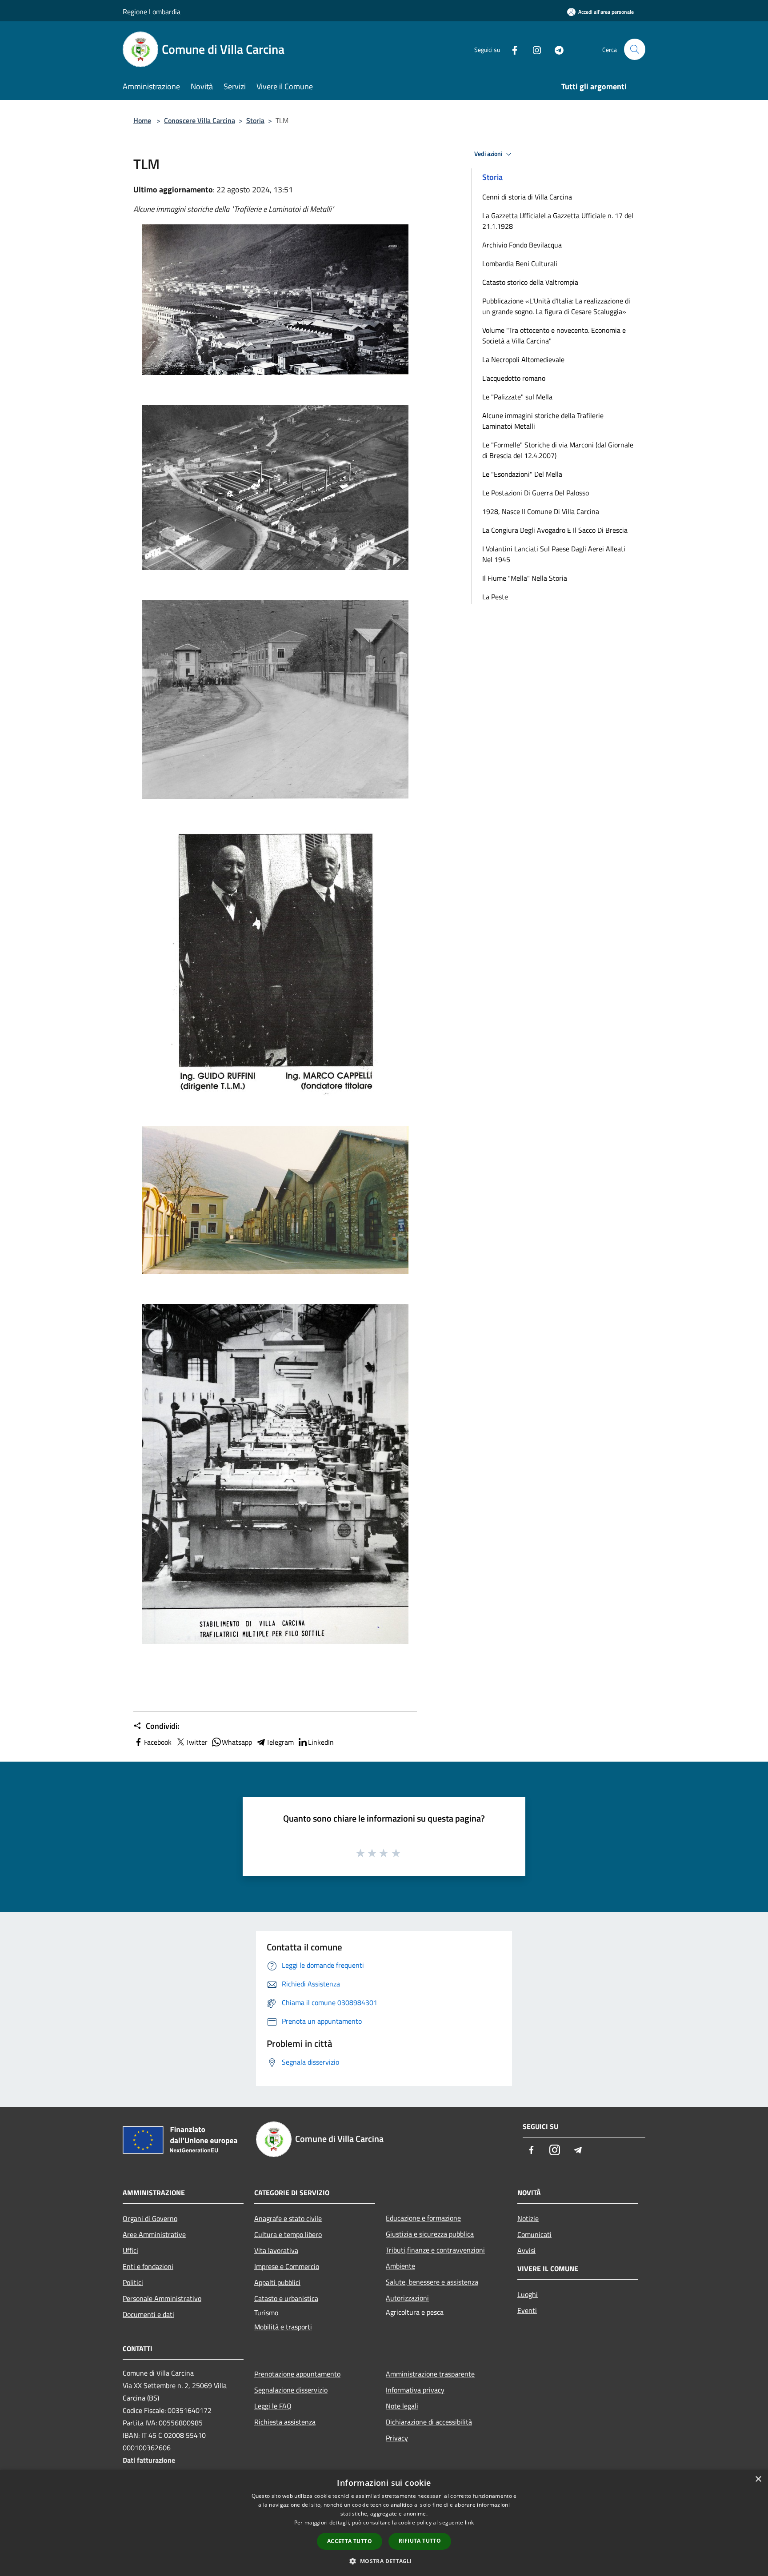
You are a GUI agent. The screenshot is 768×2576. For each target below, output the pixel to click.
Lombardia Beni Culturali (520, 263)
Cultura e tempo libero (288, 2234)
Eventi (527, 2310)
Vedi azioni (489, 154)
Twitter (197, 1742)
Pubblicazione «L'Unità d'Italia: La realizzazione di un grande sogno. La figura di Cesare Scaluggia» (556, 306)
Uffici (130, 2250)
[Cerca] (635, 49)
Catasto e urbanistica (286, 2298)
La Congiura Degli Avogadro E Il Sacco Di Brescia (555, 530)
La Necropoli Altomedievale (523, 359)
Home (142, 120)
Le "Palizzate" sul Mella (517, 397)
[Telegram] (556, 49)
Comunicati (534, 2234)
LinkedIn (321, 1742)
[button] (384, 2561)
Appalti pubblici (277, 2282)
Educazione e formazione (423, 2218)
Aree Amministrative (154, 2234)
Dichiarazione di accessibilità (429, 2422)
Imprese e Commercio (287, 2266)
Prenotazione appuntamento (297, 2374)
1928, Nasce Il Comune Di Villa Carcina (541, 511)
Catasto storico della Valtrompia (530, 282)
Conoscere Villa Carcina (200, 120)
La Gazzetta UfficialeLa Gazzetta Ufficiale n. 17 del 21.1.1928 (558, 221)
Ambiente (400, 2266)
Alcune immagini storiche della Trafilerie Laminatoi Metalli (543, 421)
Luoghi (528, 2294)
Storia (255, 120)
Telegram (280, 1742)
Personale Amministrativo (162, 2298)
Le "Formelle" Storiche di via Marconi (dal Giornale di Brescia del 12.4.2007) (558, 450)
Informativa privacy (415, 2390)
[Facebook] (511, 49)
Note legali (402, 2406)
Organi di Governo (150, 2218)
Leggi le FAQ (273, 2406)
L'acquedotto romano (514, 378)
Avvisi (526, 2250)
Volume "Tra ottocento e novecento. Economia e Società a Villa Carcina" (554, 335)
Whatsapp (237, 1742)
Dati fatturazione (149, 2460)
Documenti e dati (148, 2314)
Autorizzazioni (407, 2298)
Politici (133, 2282)
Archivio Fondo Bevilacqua (522, 245)
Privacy (397, 2438)
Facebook (158, 1742)
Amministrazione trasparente (430, 2374)
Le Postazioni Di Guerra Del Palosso (536, 493)
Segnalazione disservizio (291, 2390)
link (469, 2522)
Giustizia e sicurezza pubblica (430, 2234)
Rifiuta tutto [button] (420, 2541)
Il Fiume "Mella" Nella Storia (525, 578)
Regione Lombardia (152, 12)
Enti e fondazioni (148, 2266)
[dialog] (384, 2523)
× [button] (758, 2479)
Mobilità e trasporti (283, 2327)
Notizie (528, 2218)
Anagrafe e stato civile (288, 2218)
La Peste (495, 597)
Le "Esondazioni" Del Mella (522, 474)
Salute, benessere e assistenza (432, 2282)
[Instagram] (533, 49)
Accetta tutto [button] (350, 2541)
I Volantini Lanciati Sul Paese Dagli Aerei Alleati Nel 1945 (554, 554)
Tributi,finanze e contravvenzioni (435, 2250)
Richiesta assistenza (285, 2422)
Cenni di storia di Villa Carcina (527, 197)
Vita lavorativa (276, 2250)
